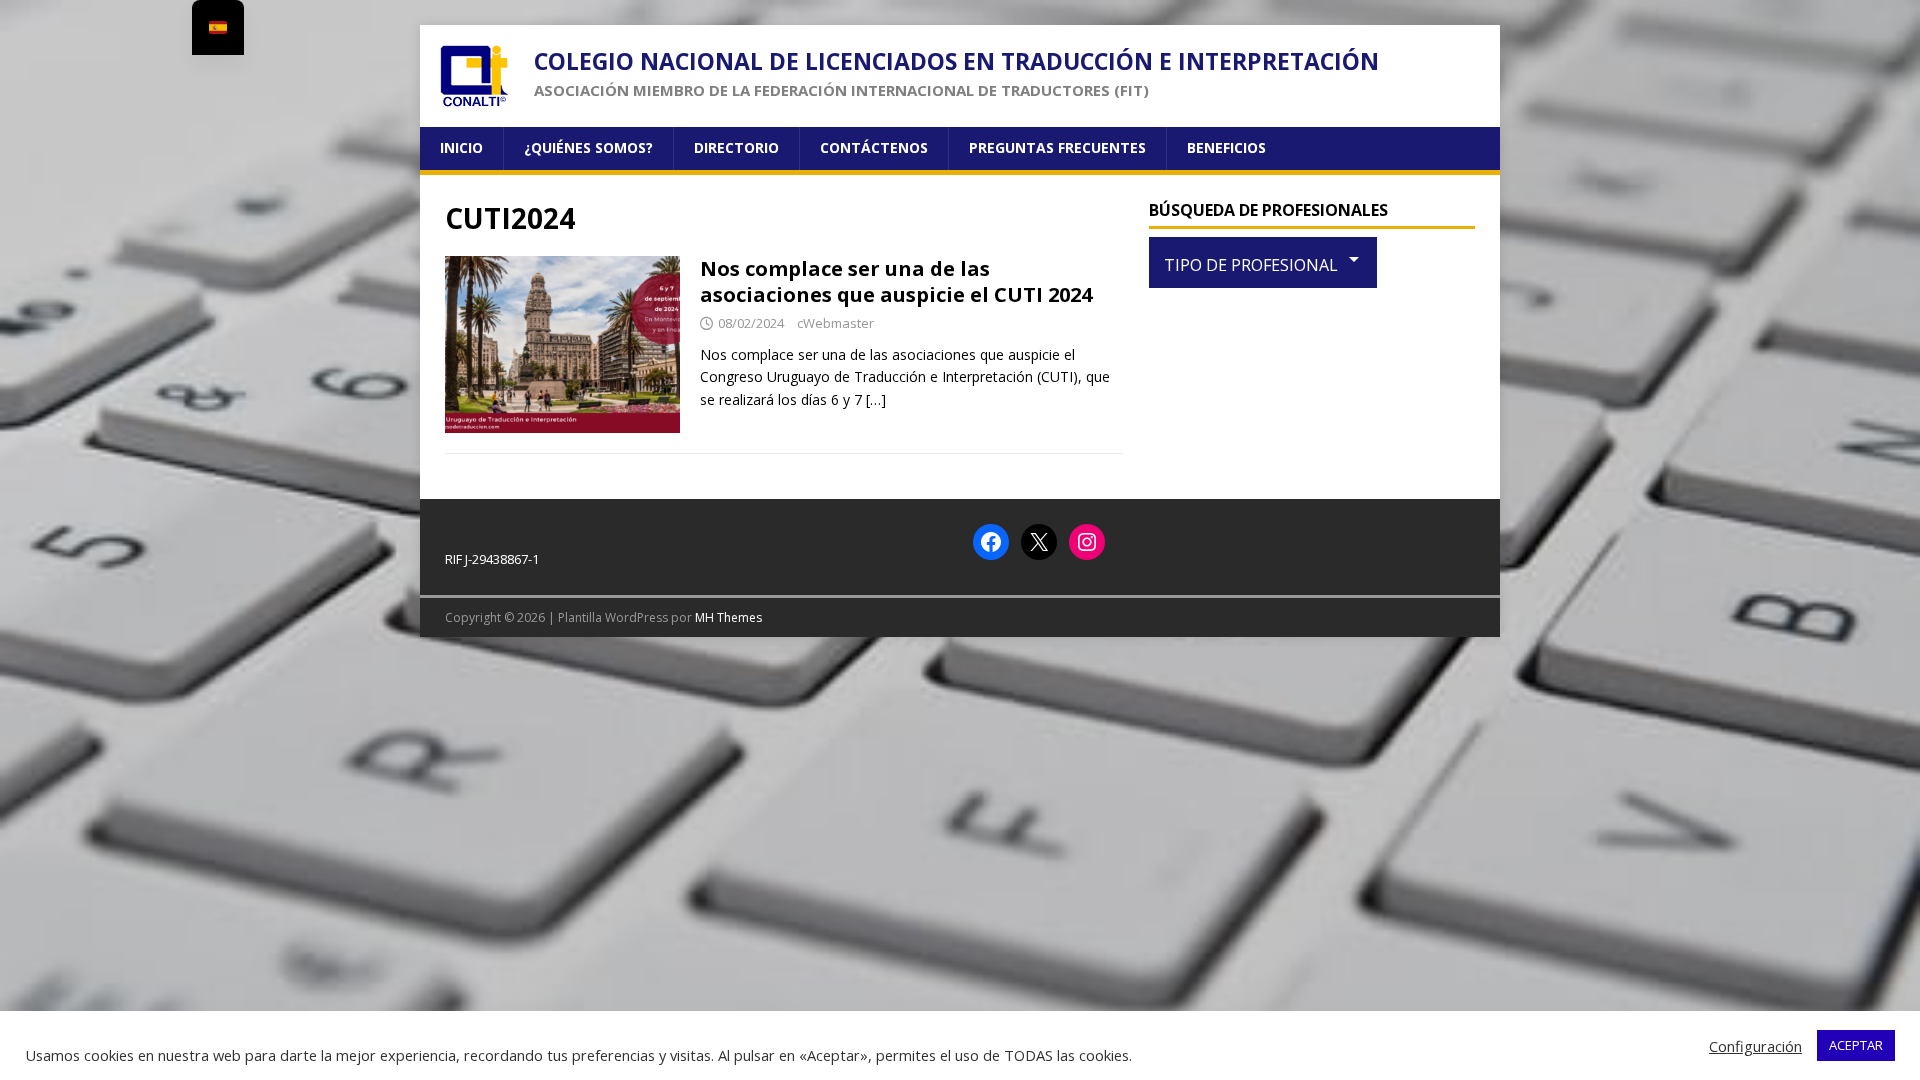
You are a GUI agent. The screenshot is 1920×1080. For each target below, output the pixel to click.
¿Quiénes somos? (588, 147)
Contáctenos (874, 147)
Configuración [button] (1755, 1046)
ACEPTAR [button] (1856, 1045)
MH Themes (728, 617)
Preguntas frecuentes (1057, 147)
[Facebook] (991, 542)
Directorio (736, 147)
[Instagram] (1087, 542)
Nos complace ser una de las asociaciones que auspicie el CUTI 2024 (896, 281)
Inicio (461, 147)
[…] (876, 399)
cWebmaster (835, 323)
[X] (1039, 542)
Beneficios (1226, 147)
